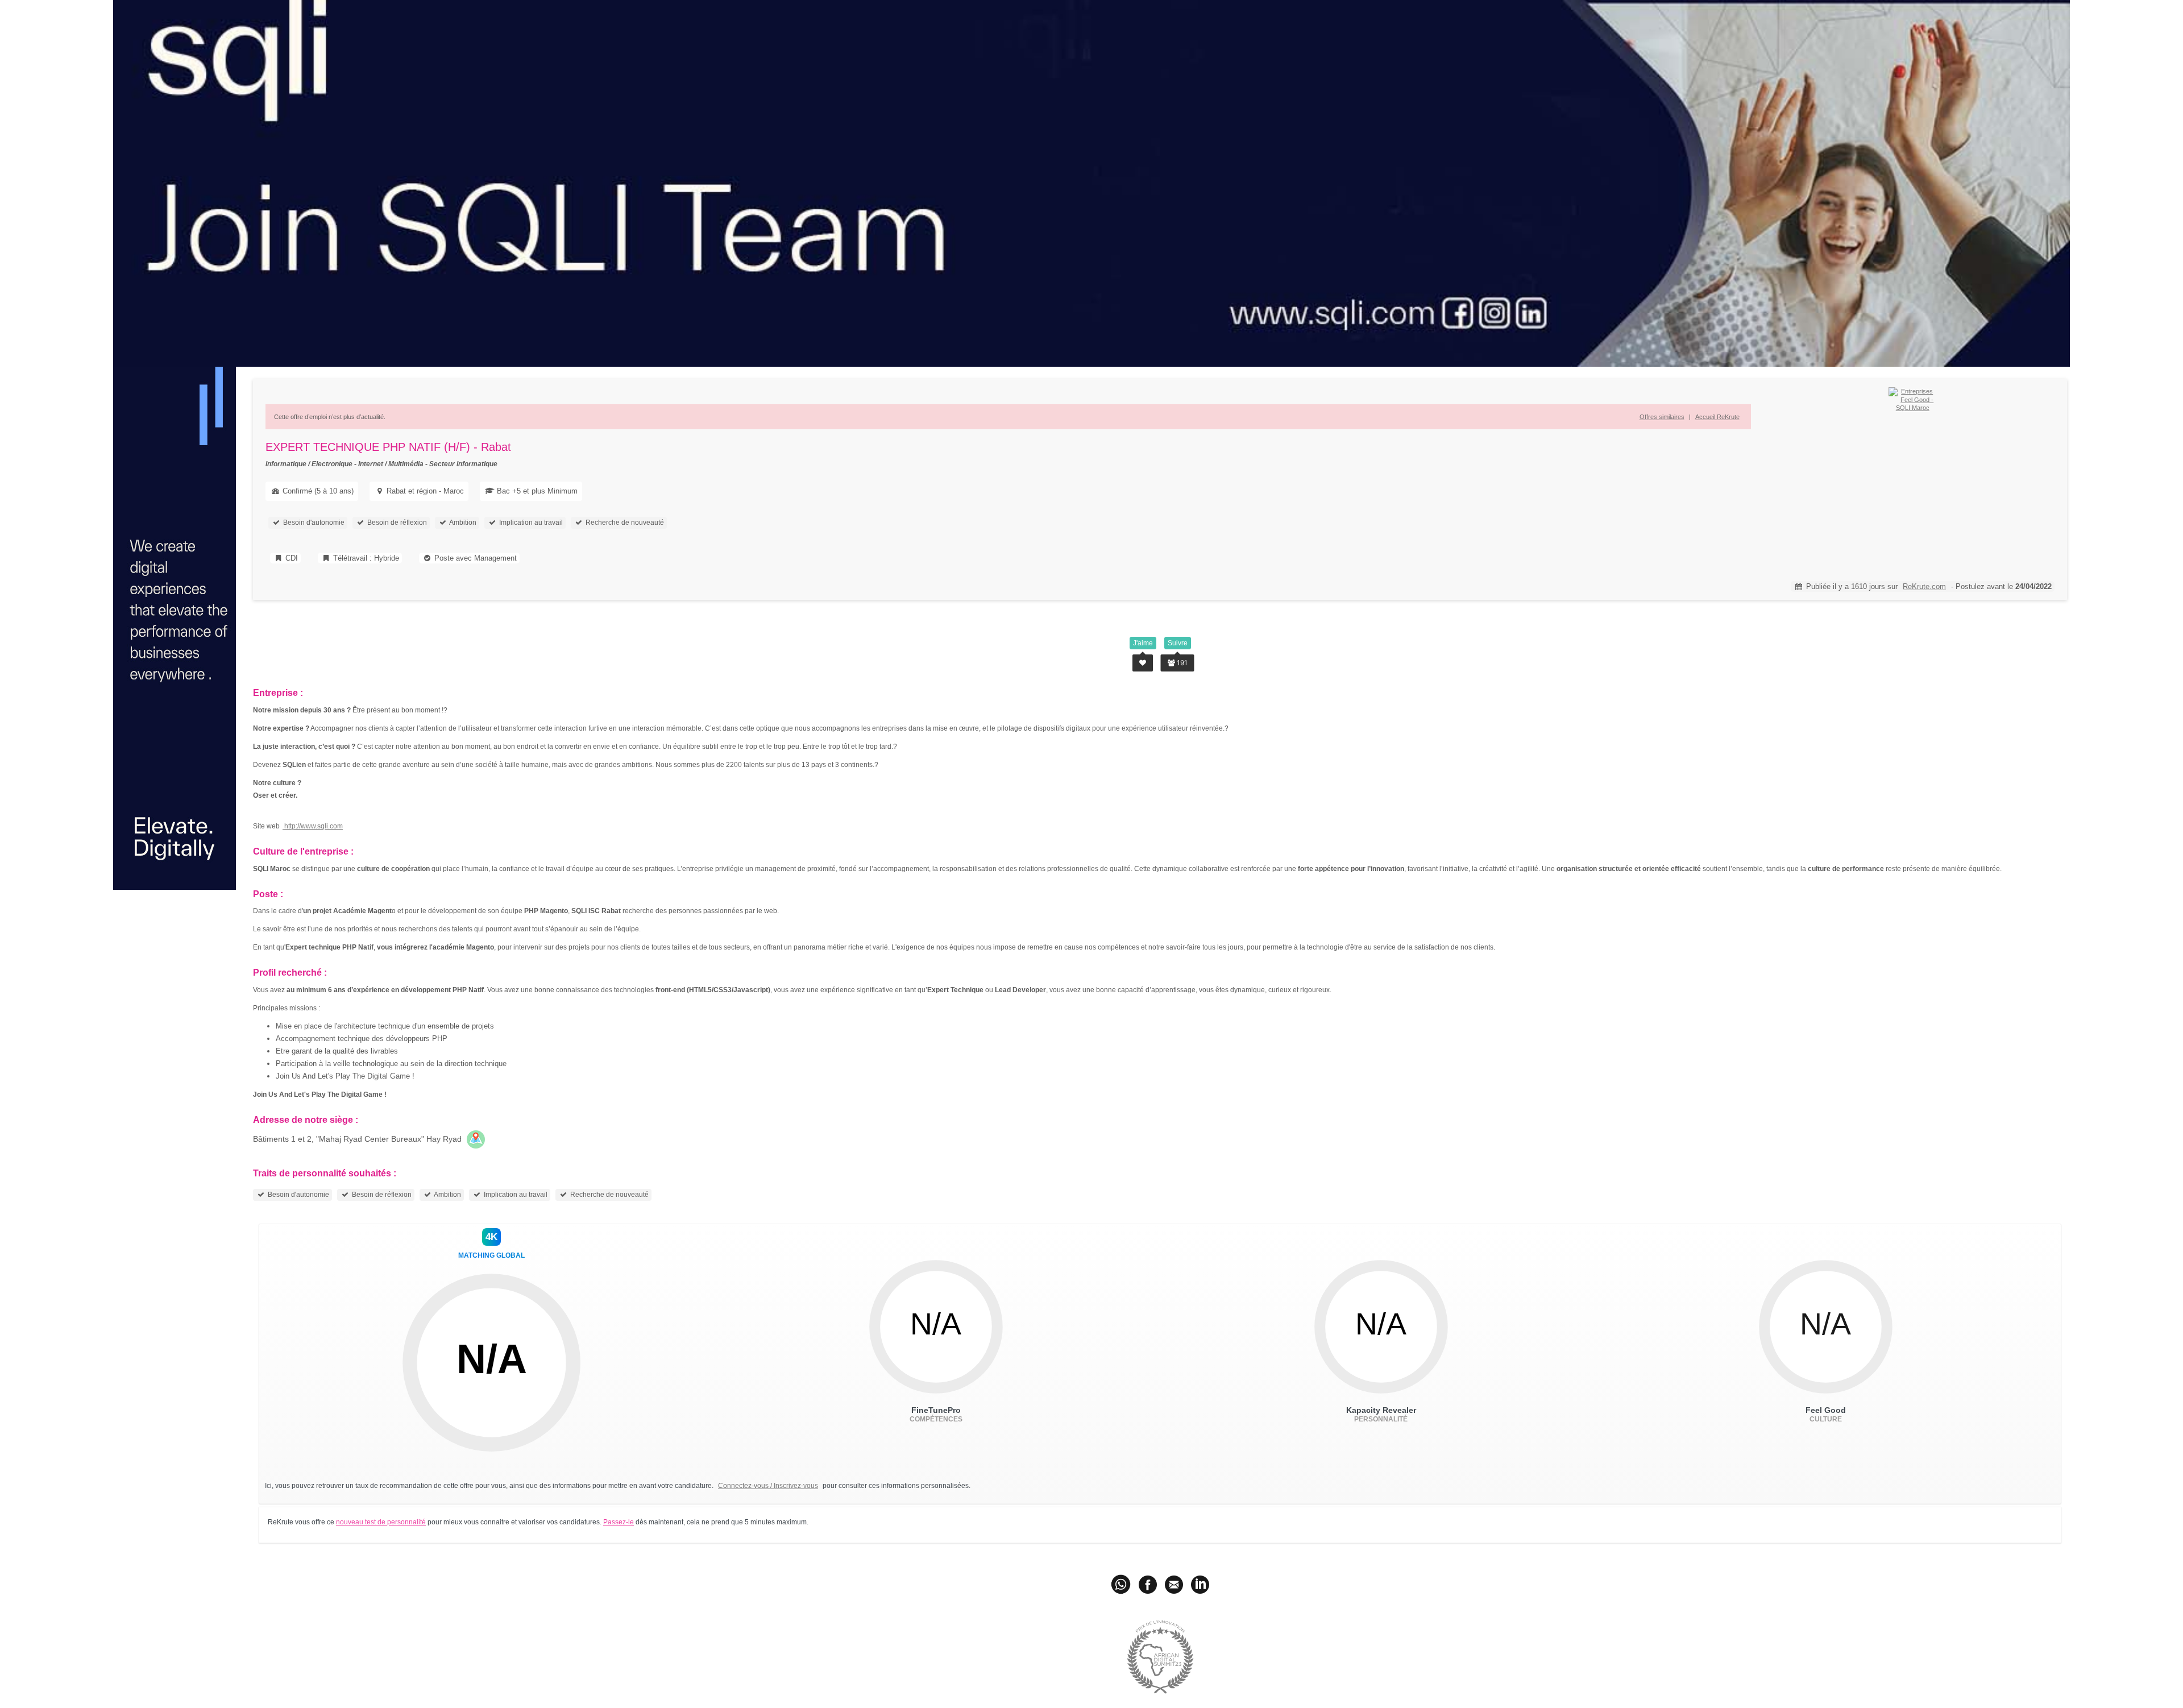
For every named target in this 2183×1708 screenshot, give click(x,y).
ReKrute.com (1924, 586)
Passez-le (619, 1522)
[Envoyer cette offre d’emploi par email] (1174, 1583)
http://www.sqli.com (313, 826)
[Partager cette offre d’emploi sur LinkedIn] (1200, 1583)
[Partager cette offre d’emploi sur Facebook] (1148, 1583)
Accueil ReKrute (1717, 417)
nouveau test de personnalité (381, 1522)
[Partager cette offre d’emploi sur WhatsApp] (1122, 1583)
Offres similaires (1662, 417)
